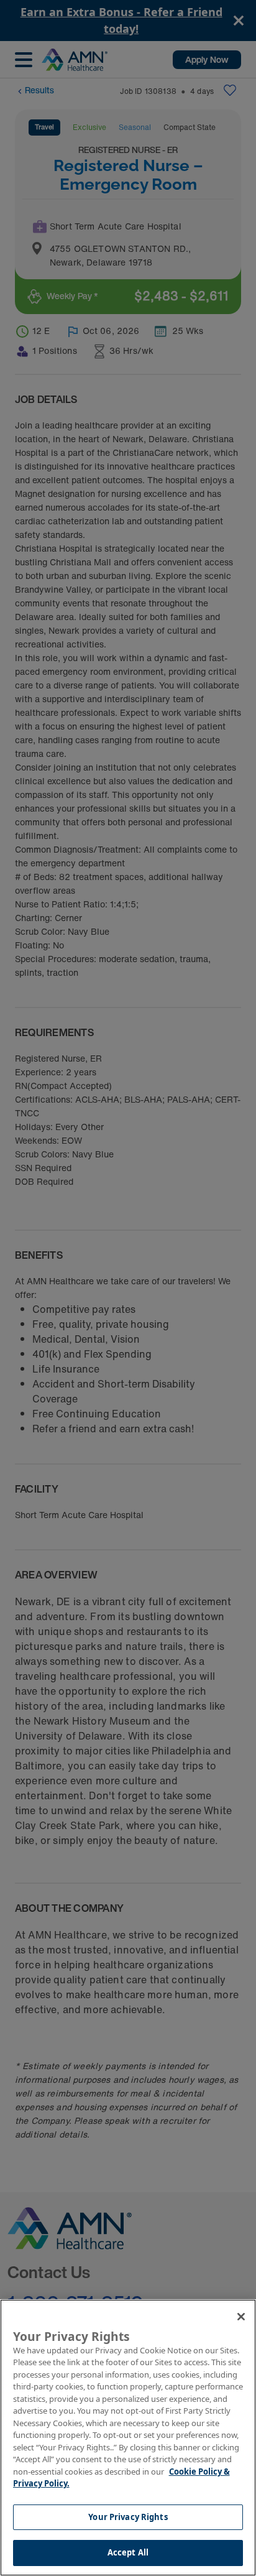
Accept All (128, 2552)
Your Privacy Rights (128, 2517)
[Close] (241, 2317)
